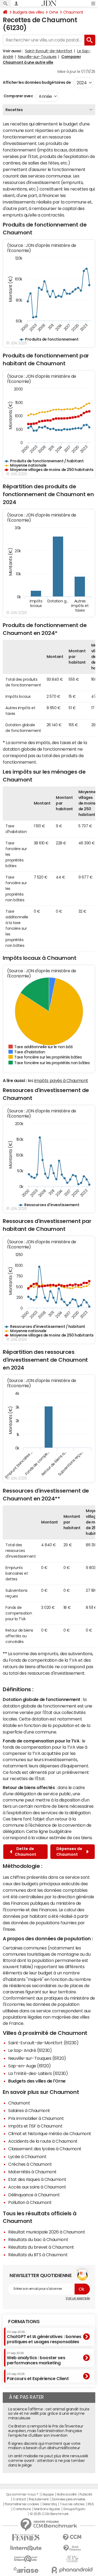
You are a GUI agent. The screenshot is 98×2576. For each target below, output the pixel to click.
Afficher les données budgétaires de (37, 82)
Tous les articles (72, 2504)
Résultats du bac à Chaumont (38, 2239)
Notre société (67, 2494)
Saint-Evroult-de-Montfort (49, 51)
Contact (19, 2499)
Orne (53, 12)
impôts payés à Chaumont (61, 1080)
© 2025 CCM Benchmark (49, 2514)
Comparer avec (18, 96)
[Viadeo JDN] (72, 2559)
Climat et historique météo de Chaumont (50, 2133)
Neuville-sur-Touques (37, 57)
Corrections (22, 2509)
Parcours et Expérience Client (38, 2377)
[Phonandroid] (72, 2570)
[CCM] (72, 2537)
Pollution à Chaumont (30, 2202)
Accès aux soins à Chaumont (37, 2187)
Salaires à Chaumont (29, 2110)
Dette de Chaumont (25, 1852)
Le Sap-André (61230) (30, 2050)
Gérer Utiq (50, 2504)
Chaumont (73, 12)
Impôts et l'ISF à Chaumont (35, 2126)
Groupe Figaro (74, 2509)
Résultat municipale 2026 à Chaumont (47, 2232)
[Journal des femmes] (26, 2537)
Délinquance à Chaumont (34, 2195)
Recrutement (39, 2499)
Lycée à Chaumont (27, 2157)
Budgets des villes (28, 12)
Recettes (14, 110)
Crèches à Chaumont (30, 2164)
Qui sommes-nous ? (22, 2494)
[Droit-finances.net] (72, 2548)
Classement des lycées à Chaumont (45, 2149)
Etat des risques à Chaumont (37, 2179)
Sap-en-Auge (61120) (30, 2066)
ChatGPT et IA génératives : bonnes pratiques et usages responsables (44, 2337)
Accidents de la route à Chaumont (43, 2141)
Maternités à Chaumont (32, 2172)
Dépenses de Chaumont (69, 1852)
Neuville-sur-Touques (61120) (37, 2058)
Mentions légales (47, 2509)
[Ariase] (26, 2570)
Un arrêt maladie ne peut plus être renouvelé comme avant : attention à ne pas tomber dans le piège (48, 2461)
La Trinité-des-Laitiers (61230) (38, 2073)
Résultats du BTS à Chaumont (38, 2255)
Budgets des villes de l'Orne (37, 2081)
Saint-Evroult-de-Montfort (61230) (43, 2043)
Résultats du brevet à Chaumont (41, 2247)
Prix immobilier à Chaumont (36, 2118)
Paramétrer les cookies (22, 2504)
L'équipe (48, 2494)
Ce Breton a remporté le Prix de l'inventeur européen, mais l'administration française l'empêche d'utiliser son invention (46, 2431)
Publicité (86, 2494)
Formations (24, 2322)
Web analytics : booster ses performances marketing (36, 2358)
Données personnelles (69, 2499)
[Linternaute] (26, 2548)
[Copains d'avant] (26, 2559)
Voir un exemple (78, 2298)
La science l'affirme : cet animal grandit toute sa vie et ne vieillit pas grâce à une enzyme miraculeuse (49, 2414)
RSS (91, 2504)
